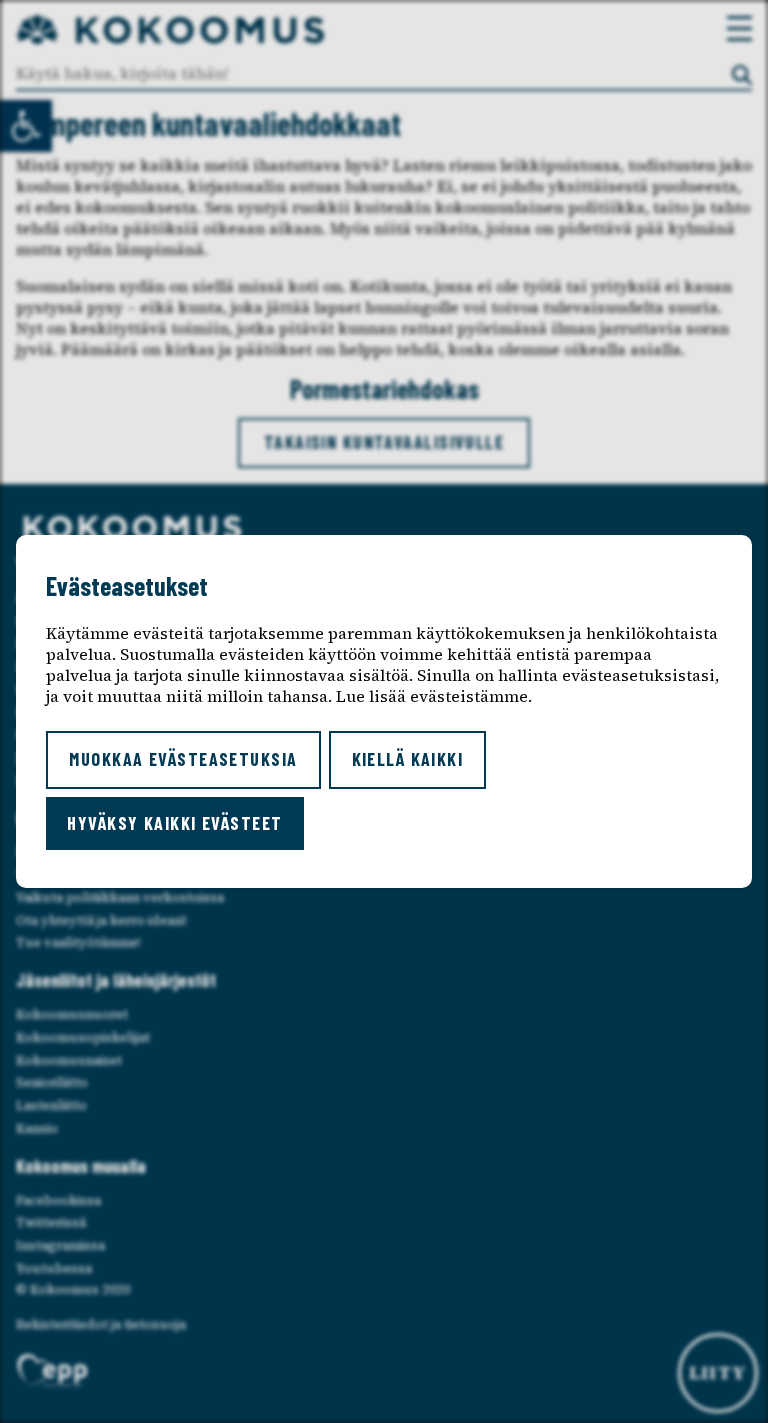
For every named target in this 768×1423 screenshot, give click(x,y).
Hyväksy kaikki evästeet (174, 823)
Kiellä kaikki (408, 759)
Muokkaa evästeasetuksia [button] (183, 759)
